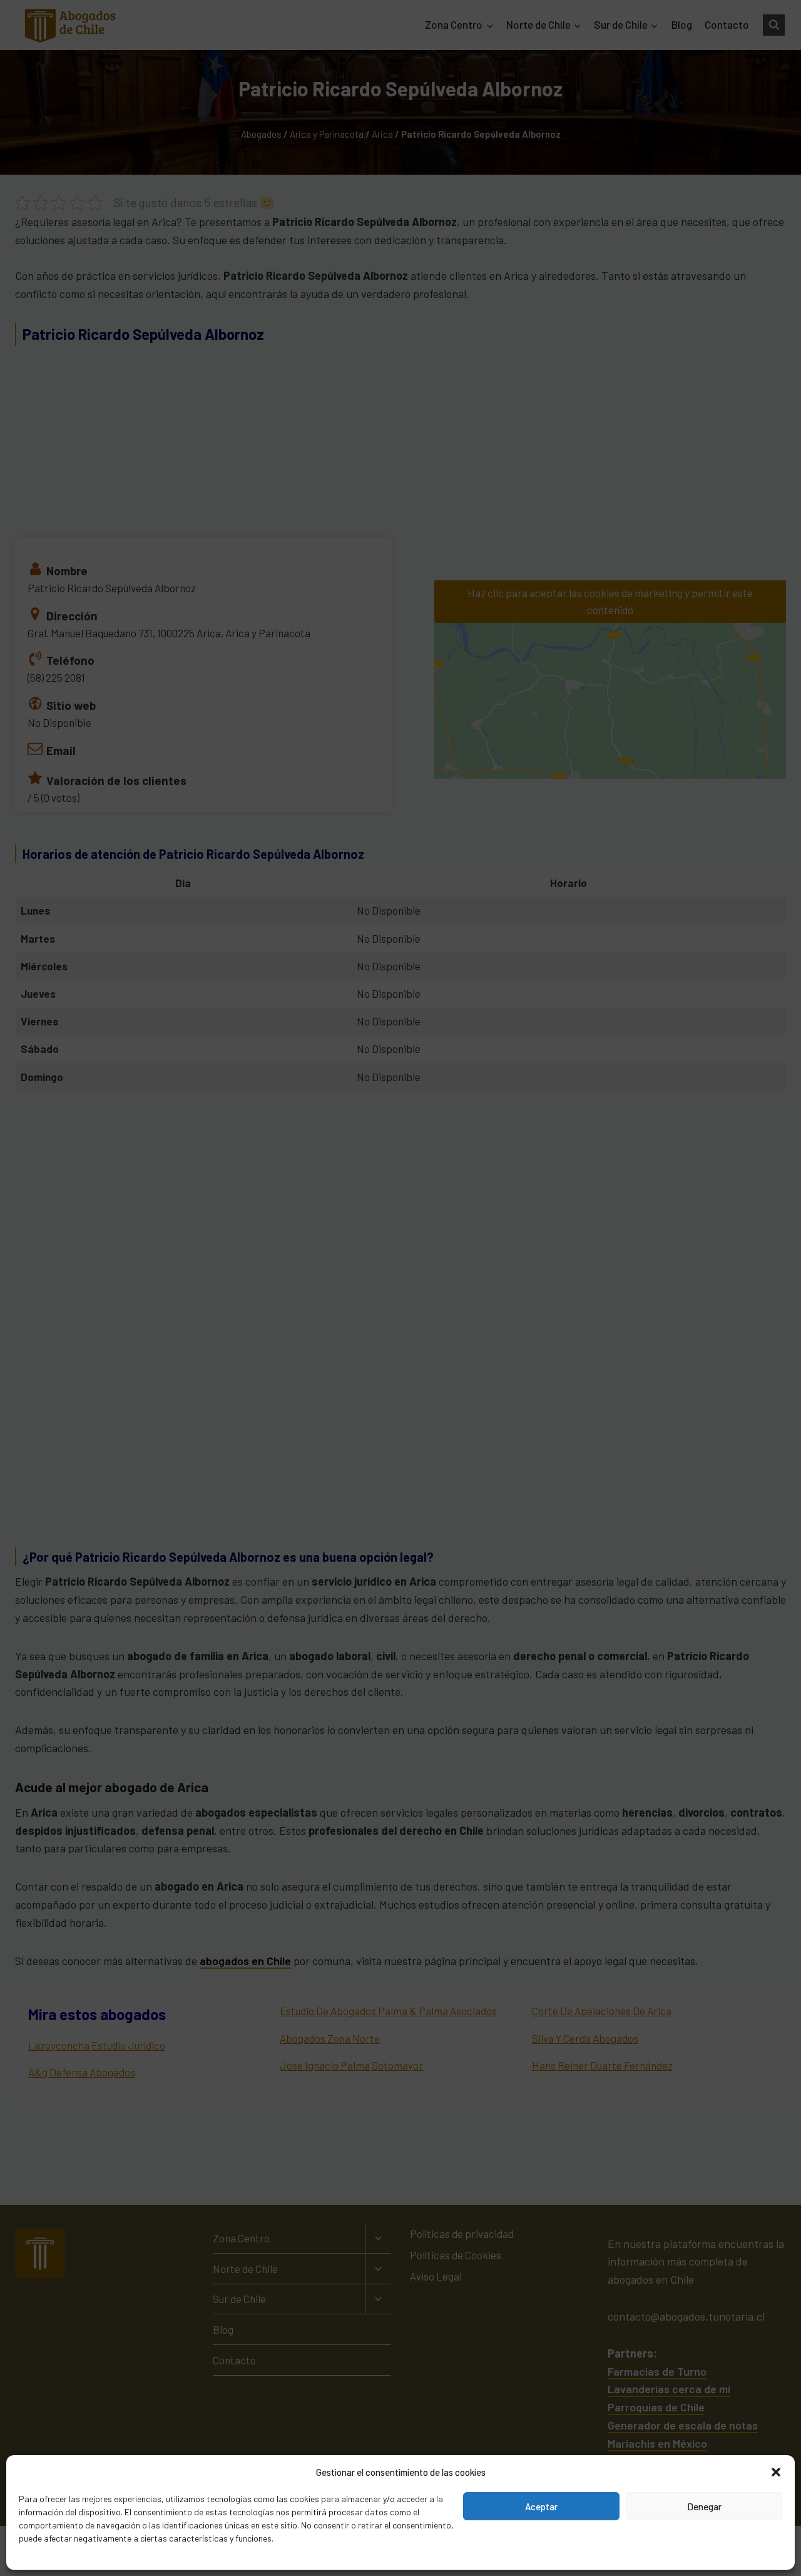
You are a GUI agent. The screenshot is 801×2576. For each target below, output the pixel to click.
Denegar (704, 2507)
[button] (776, 2472)
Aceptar (541, 2507)
